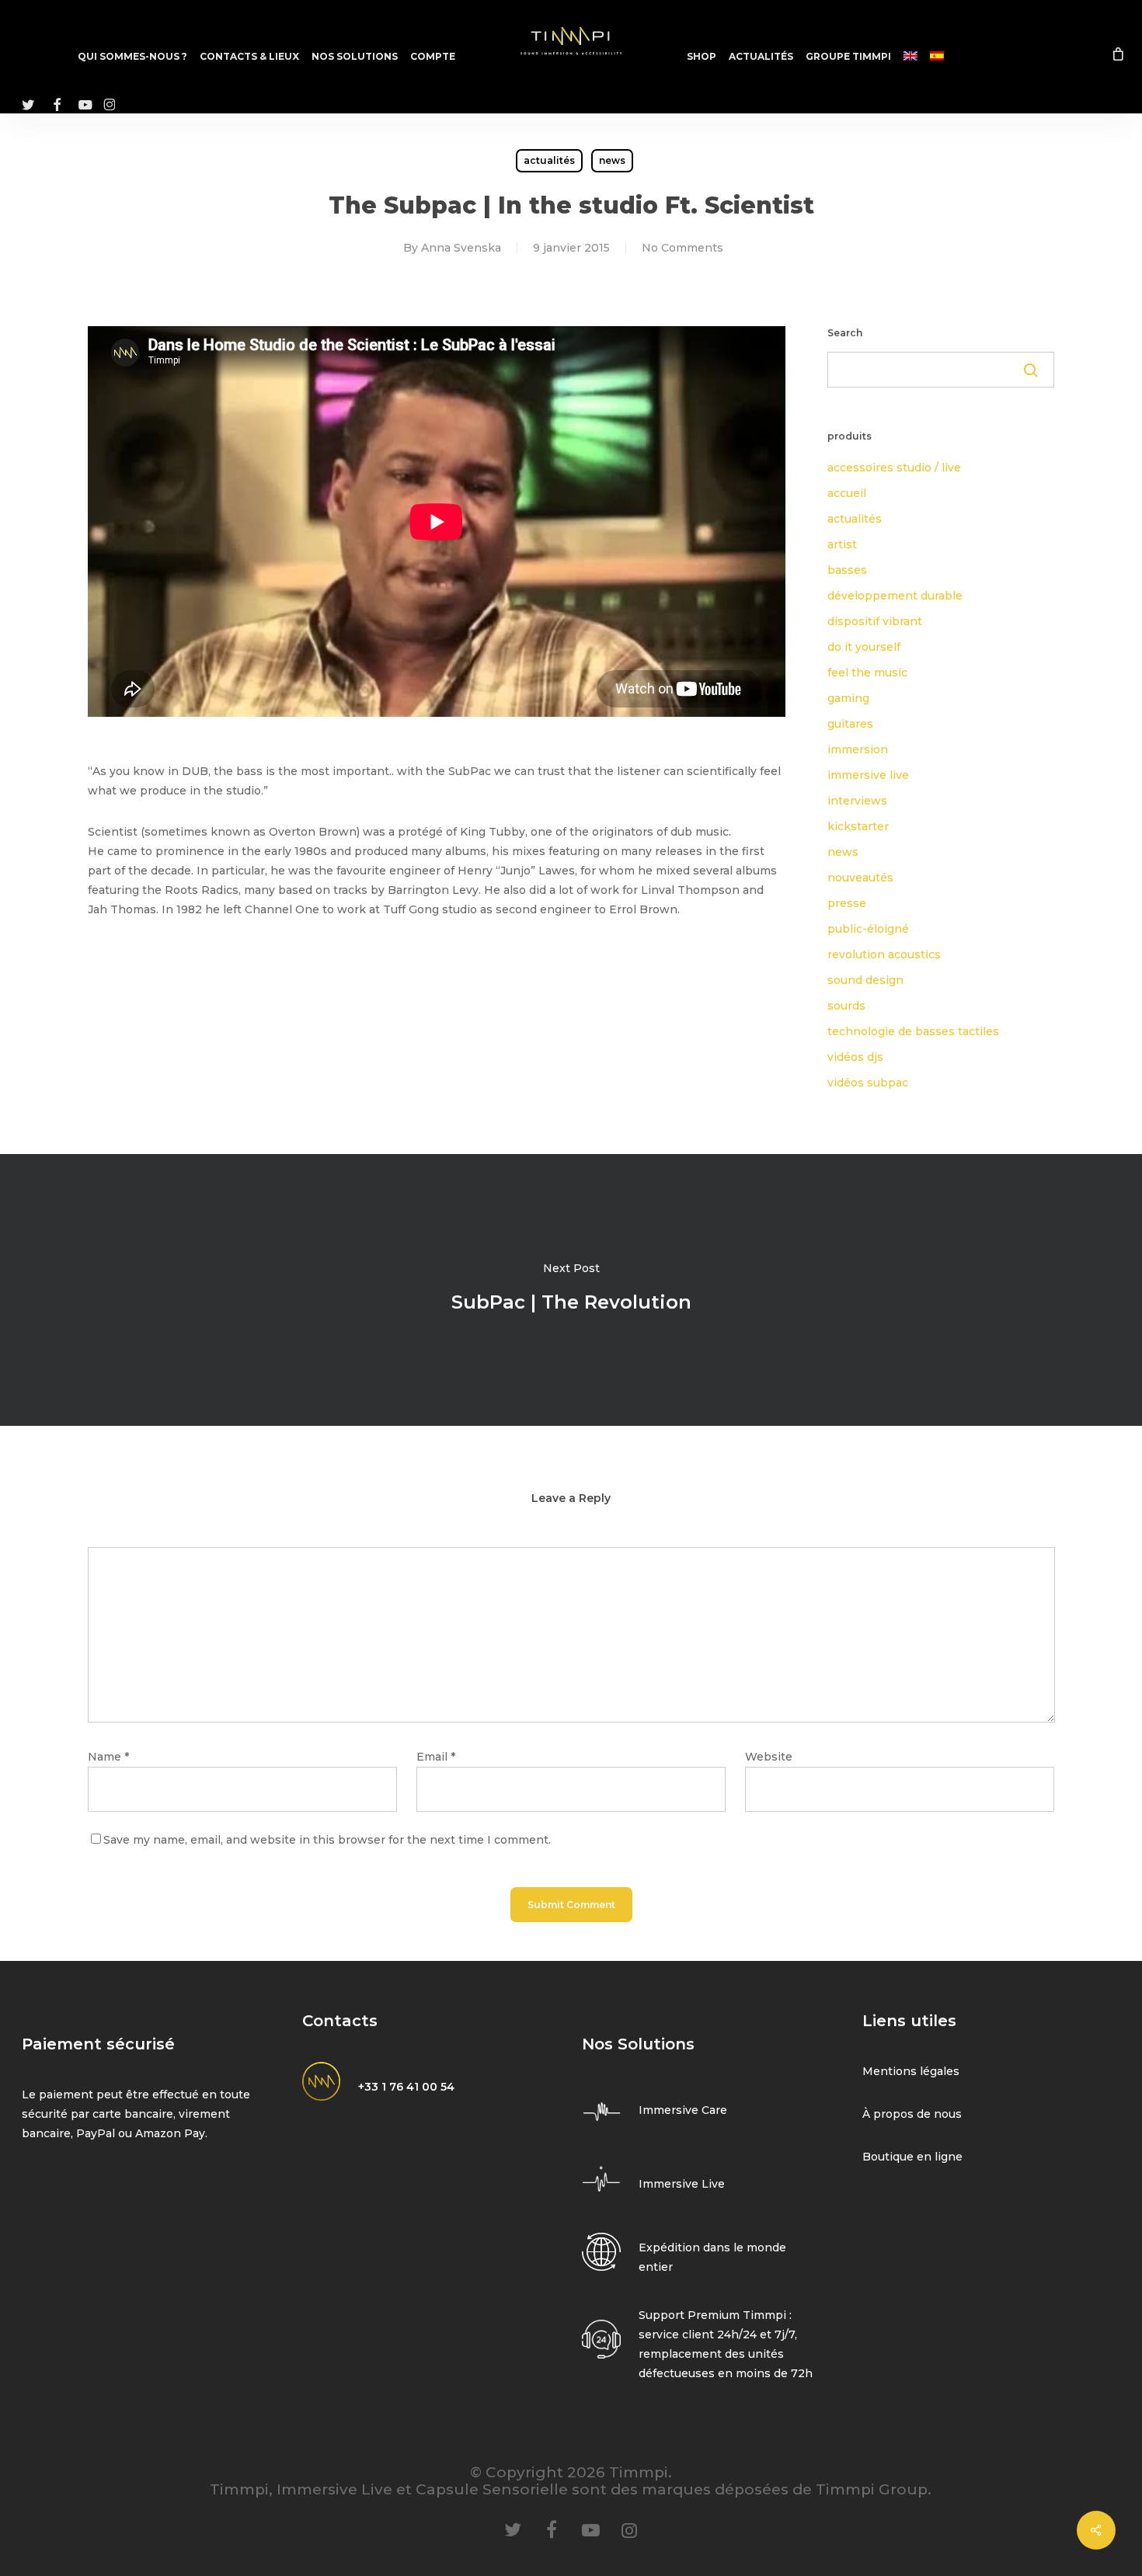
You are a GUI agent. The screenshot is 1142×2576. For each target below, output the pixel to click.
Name (108, 1757)
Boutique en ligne (912, 2157)
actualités (549, 160)
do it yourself (864, 647)
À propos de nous (912, 2114)
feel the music (867, 673)
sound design (865, 980)
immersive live (868, 775)
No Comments (682, 248)
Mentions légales (911, 2071)
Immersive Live (682, 2184)
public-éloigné (868, 929)
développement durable (895, 596)
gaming (848, 698)
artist (842, 544)
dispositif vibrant (875, 621)
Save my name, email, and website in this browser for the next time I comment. (327, 1840)
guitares (850, 724)
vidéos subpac (868, 1083)
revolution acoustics (884, 954)
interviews (857, 801)
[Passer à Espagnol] (937, 57)
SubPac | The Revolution (571, 1290)
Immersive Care (683, 2110)
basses (847, 570)
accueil (847, 493)
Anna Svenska (461, 248)
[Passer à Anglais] (910, 57)
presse (847, 903)
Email (436, 1757)
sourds (846, 1006)
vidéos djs (855, 1057)
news (612, 160)
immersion (858, 749)
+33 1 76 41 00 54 (406, 2087)
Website (769, 1757)
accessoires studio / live (894, 468)
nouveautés (860, 878)
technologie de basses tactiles (913, 1031)
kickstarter (858, 826)
